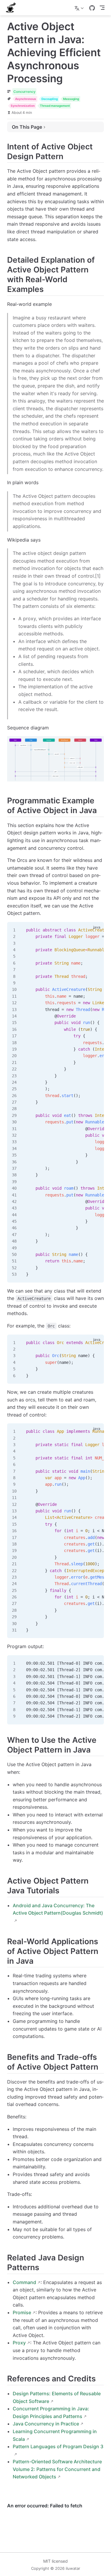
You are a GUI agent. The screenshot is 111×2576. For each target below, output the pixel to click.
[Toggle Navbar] (102, 8)
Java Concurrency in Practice (46, 2424)
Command (24, 2282)
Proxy (19, 2343)
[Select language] (80, 8)
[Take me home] (13, 8)
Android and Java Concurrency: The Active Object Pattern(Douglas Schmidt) (58, 1909)
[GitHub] (92, 8)
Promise (22, 2312)
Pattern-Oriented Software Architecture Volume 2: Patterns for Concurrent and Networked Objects (57, 2469)
